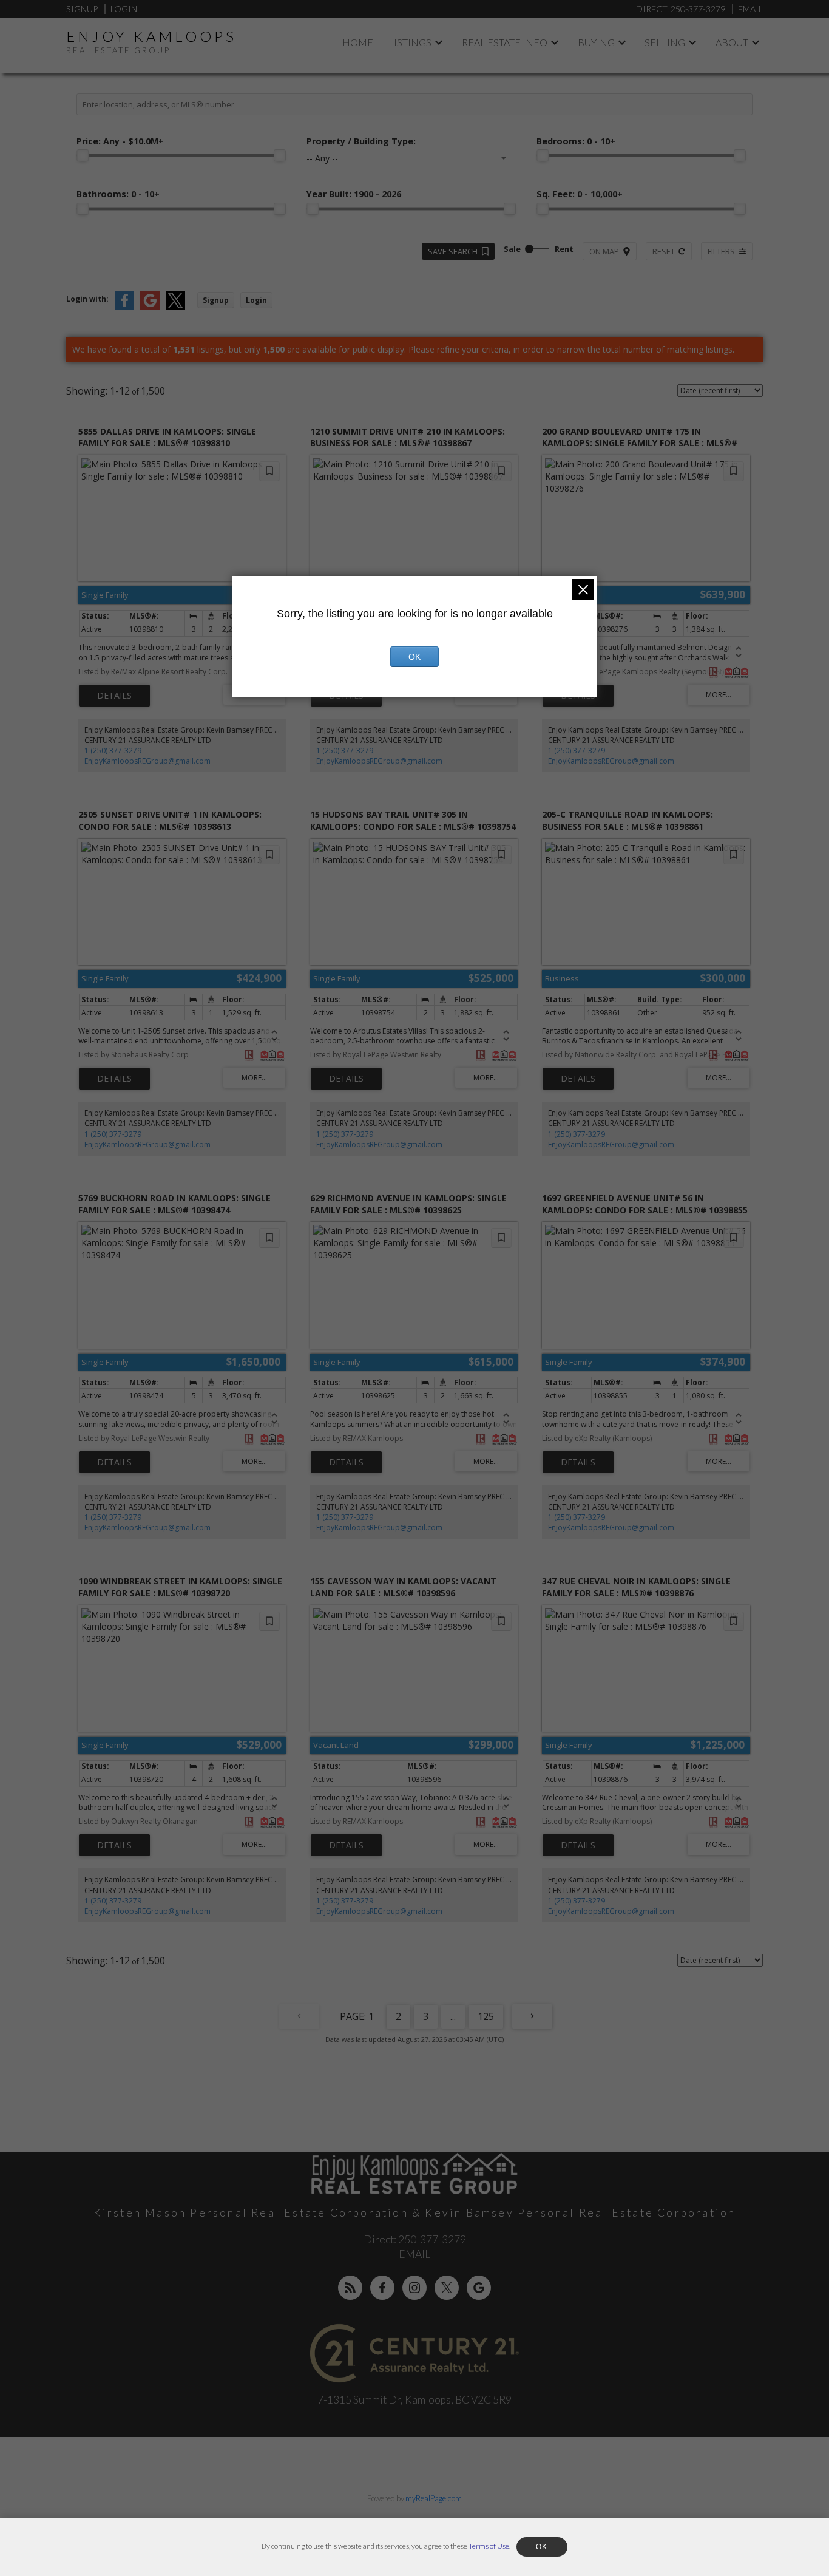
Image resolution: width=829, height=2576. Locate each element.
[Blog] (350, 2288)
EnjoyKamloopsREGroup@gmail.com (147, 761)
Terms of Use (489, 2546)
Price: (120, 141)
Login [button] (256, 300)
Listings (410, 42)
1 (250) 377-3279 (113, 751)
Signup (82, 9)
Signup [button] (216, 300)
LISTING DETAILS (114, 696)
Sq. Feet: (580, 194)
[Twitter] (447, 2288)
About (732, 42)
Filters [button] (721, 251)
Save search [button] (453, 251)
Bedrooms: (576, 141)
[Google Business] (479, 2288)
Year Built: (354, 194)
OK (414, 657)
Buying (596, 42)
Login (124, 9)
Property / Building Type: (361, 141)
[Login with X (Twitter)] (175, 307)
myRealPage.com (434, 2498)
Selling (665, 42)
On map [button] (604, 251)
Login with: (87, 299)
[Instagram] (414, 2288)
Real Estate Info (505, 42)
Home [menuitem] (358, 42)
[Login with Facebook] (124, 307)
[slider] (83, 155)
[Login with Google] (150, 307)
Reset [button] (664, 251)
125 (486, 2016)
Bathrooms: (118, 194)
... (453, 2016)
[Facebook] (382, 2288)
